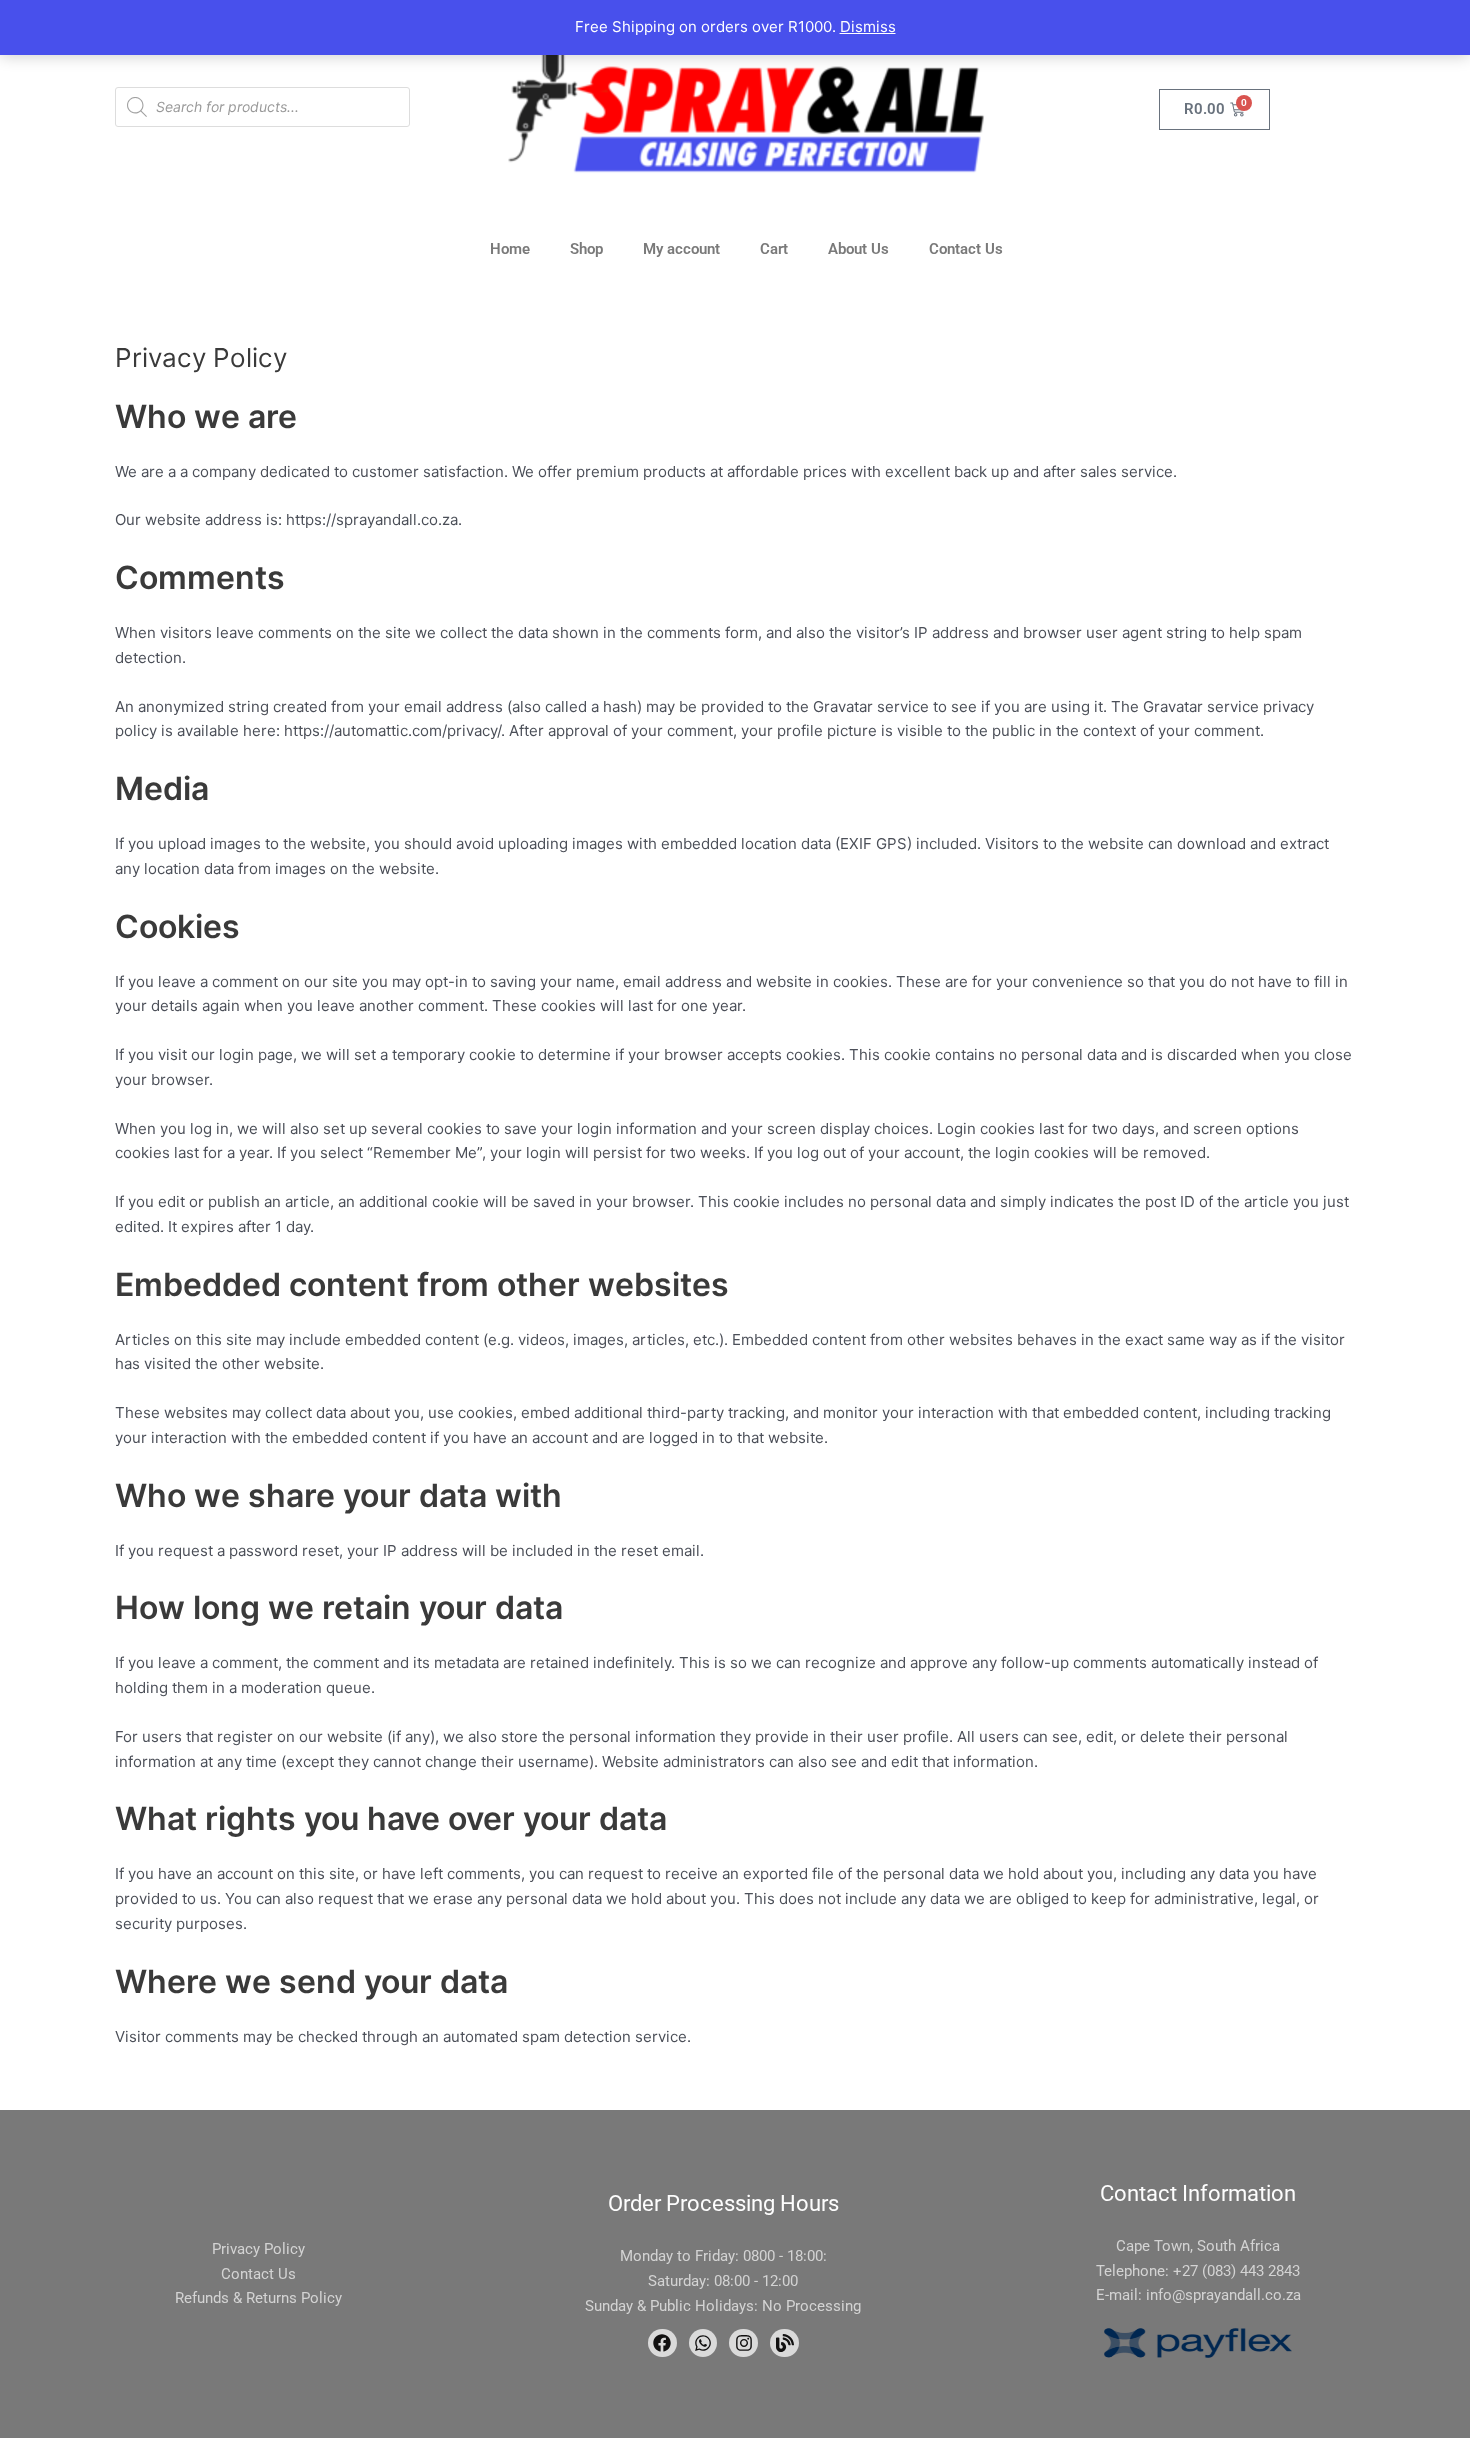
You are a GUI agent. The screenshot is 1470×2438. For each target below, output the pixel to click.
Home (510, 249)
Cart (774, 249)
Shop (586, 249)
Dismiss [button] (868, 26)
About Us (858, 249)
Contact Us (966, 249)
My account (681, 249)
